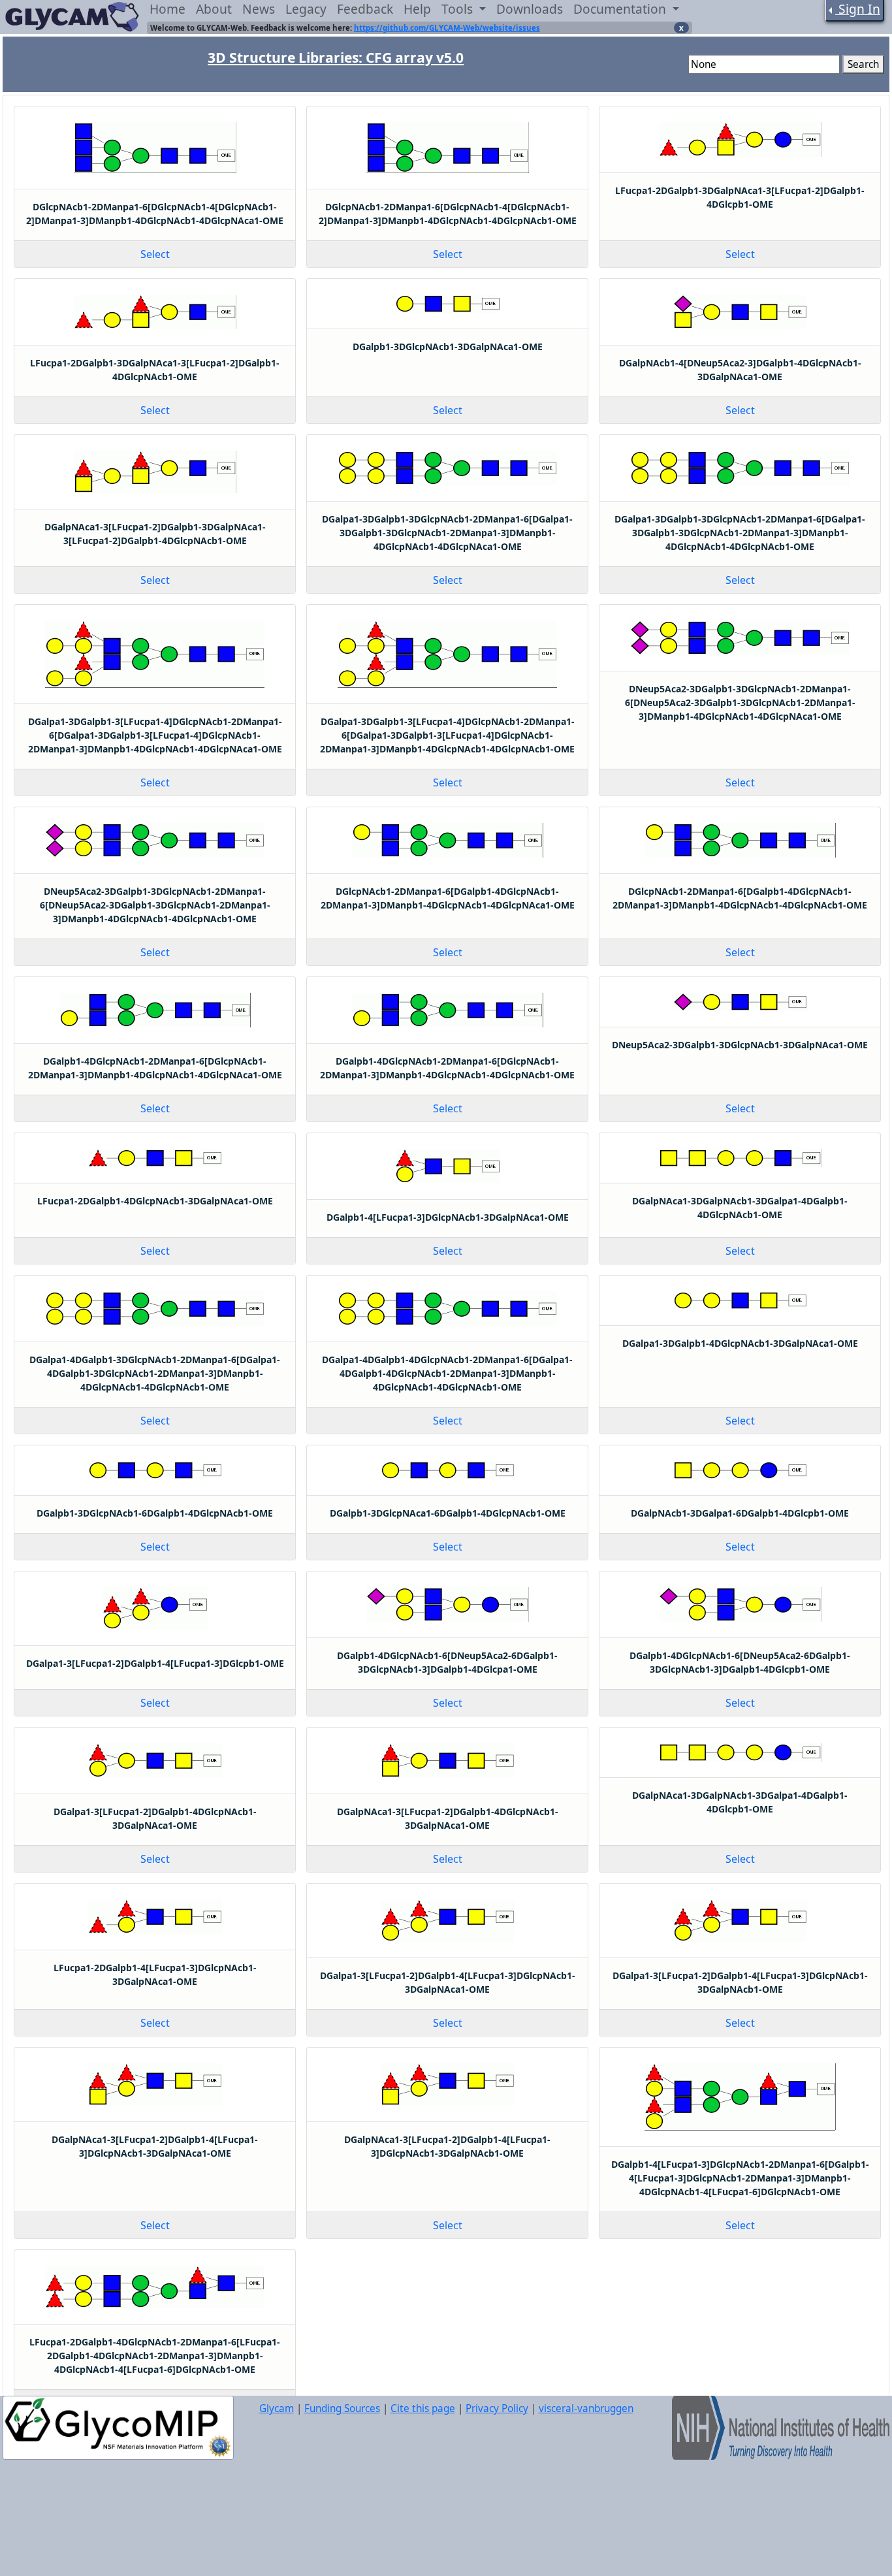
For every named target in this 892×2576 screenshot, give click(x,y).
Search (863, 64)
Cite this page (423, 2408)
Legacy (306, 9)
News (259, 9)
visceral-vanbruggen (586, 2408)
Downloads (530, 9)
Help (417, 9)
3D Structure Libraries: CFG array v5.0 (336, 57)
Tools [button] (459, 9)
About (214, 9)
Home (167, 9)
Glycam (277, 2408)
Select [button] (155, 254)
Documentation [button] (621, 9)
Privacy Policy (497, 2408)
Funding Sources (342, 2408)
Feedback (365, 9)
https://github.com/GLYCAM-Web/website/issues (447, 28)
